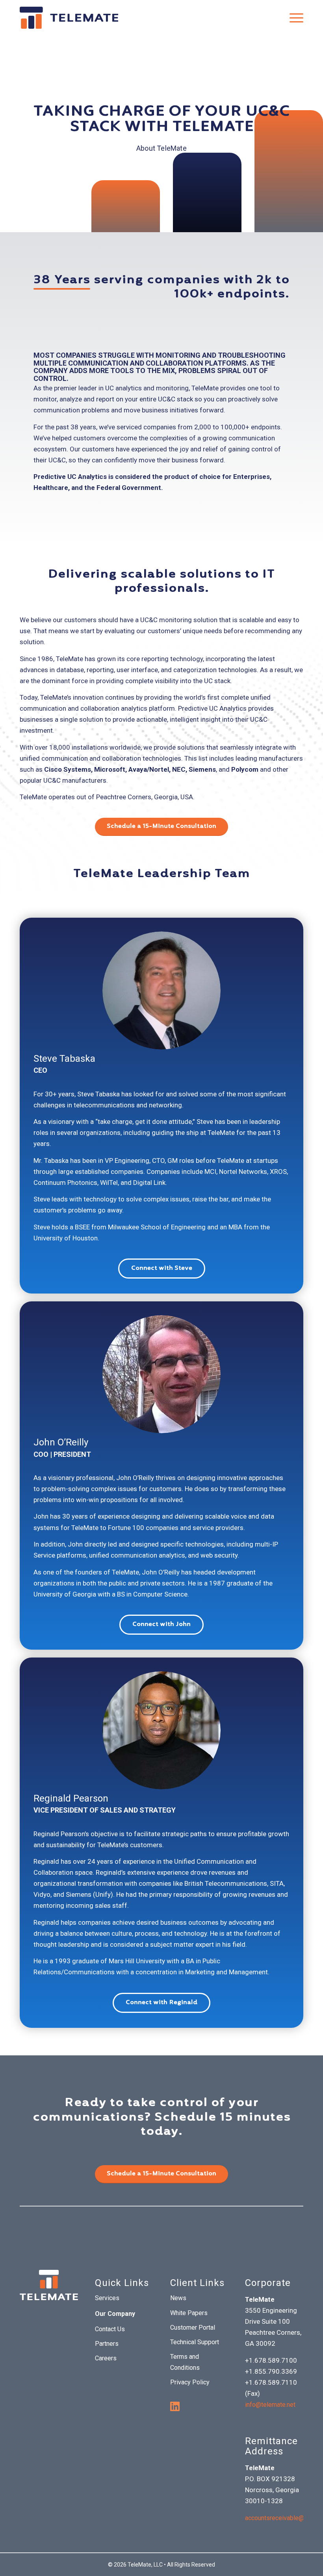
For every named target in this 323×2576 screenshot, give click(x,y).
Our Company (115, 2314)
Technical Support (195, 2342)
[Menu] (292, 18)
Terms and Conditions (185, 2362)
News (178, 2298)
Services (107, 2298)
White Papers (189, 2313)
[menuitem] (292, 18)
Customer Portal (193, 2327)
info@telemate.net (270, 2405)
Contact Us (110, 2329)
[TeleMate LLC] (69, 18)
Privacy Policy (190, 2382)
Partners (107, 2344)
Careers (106, 2358)
